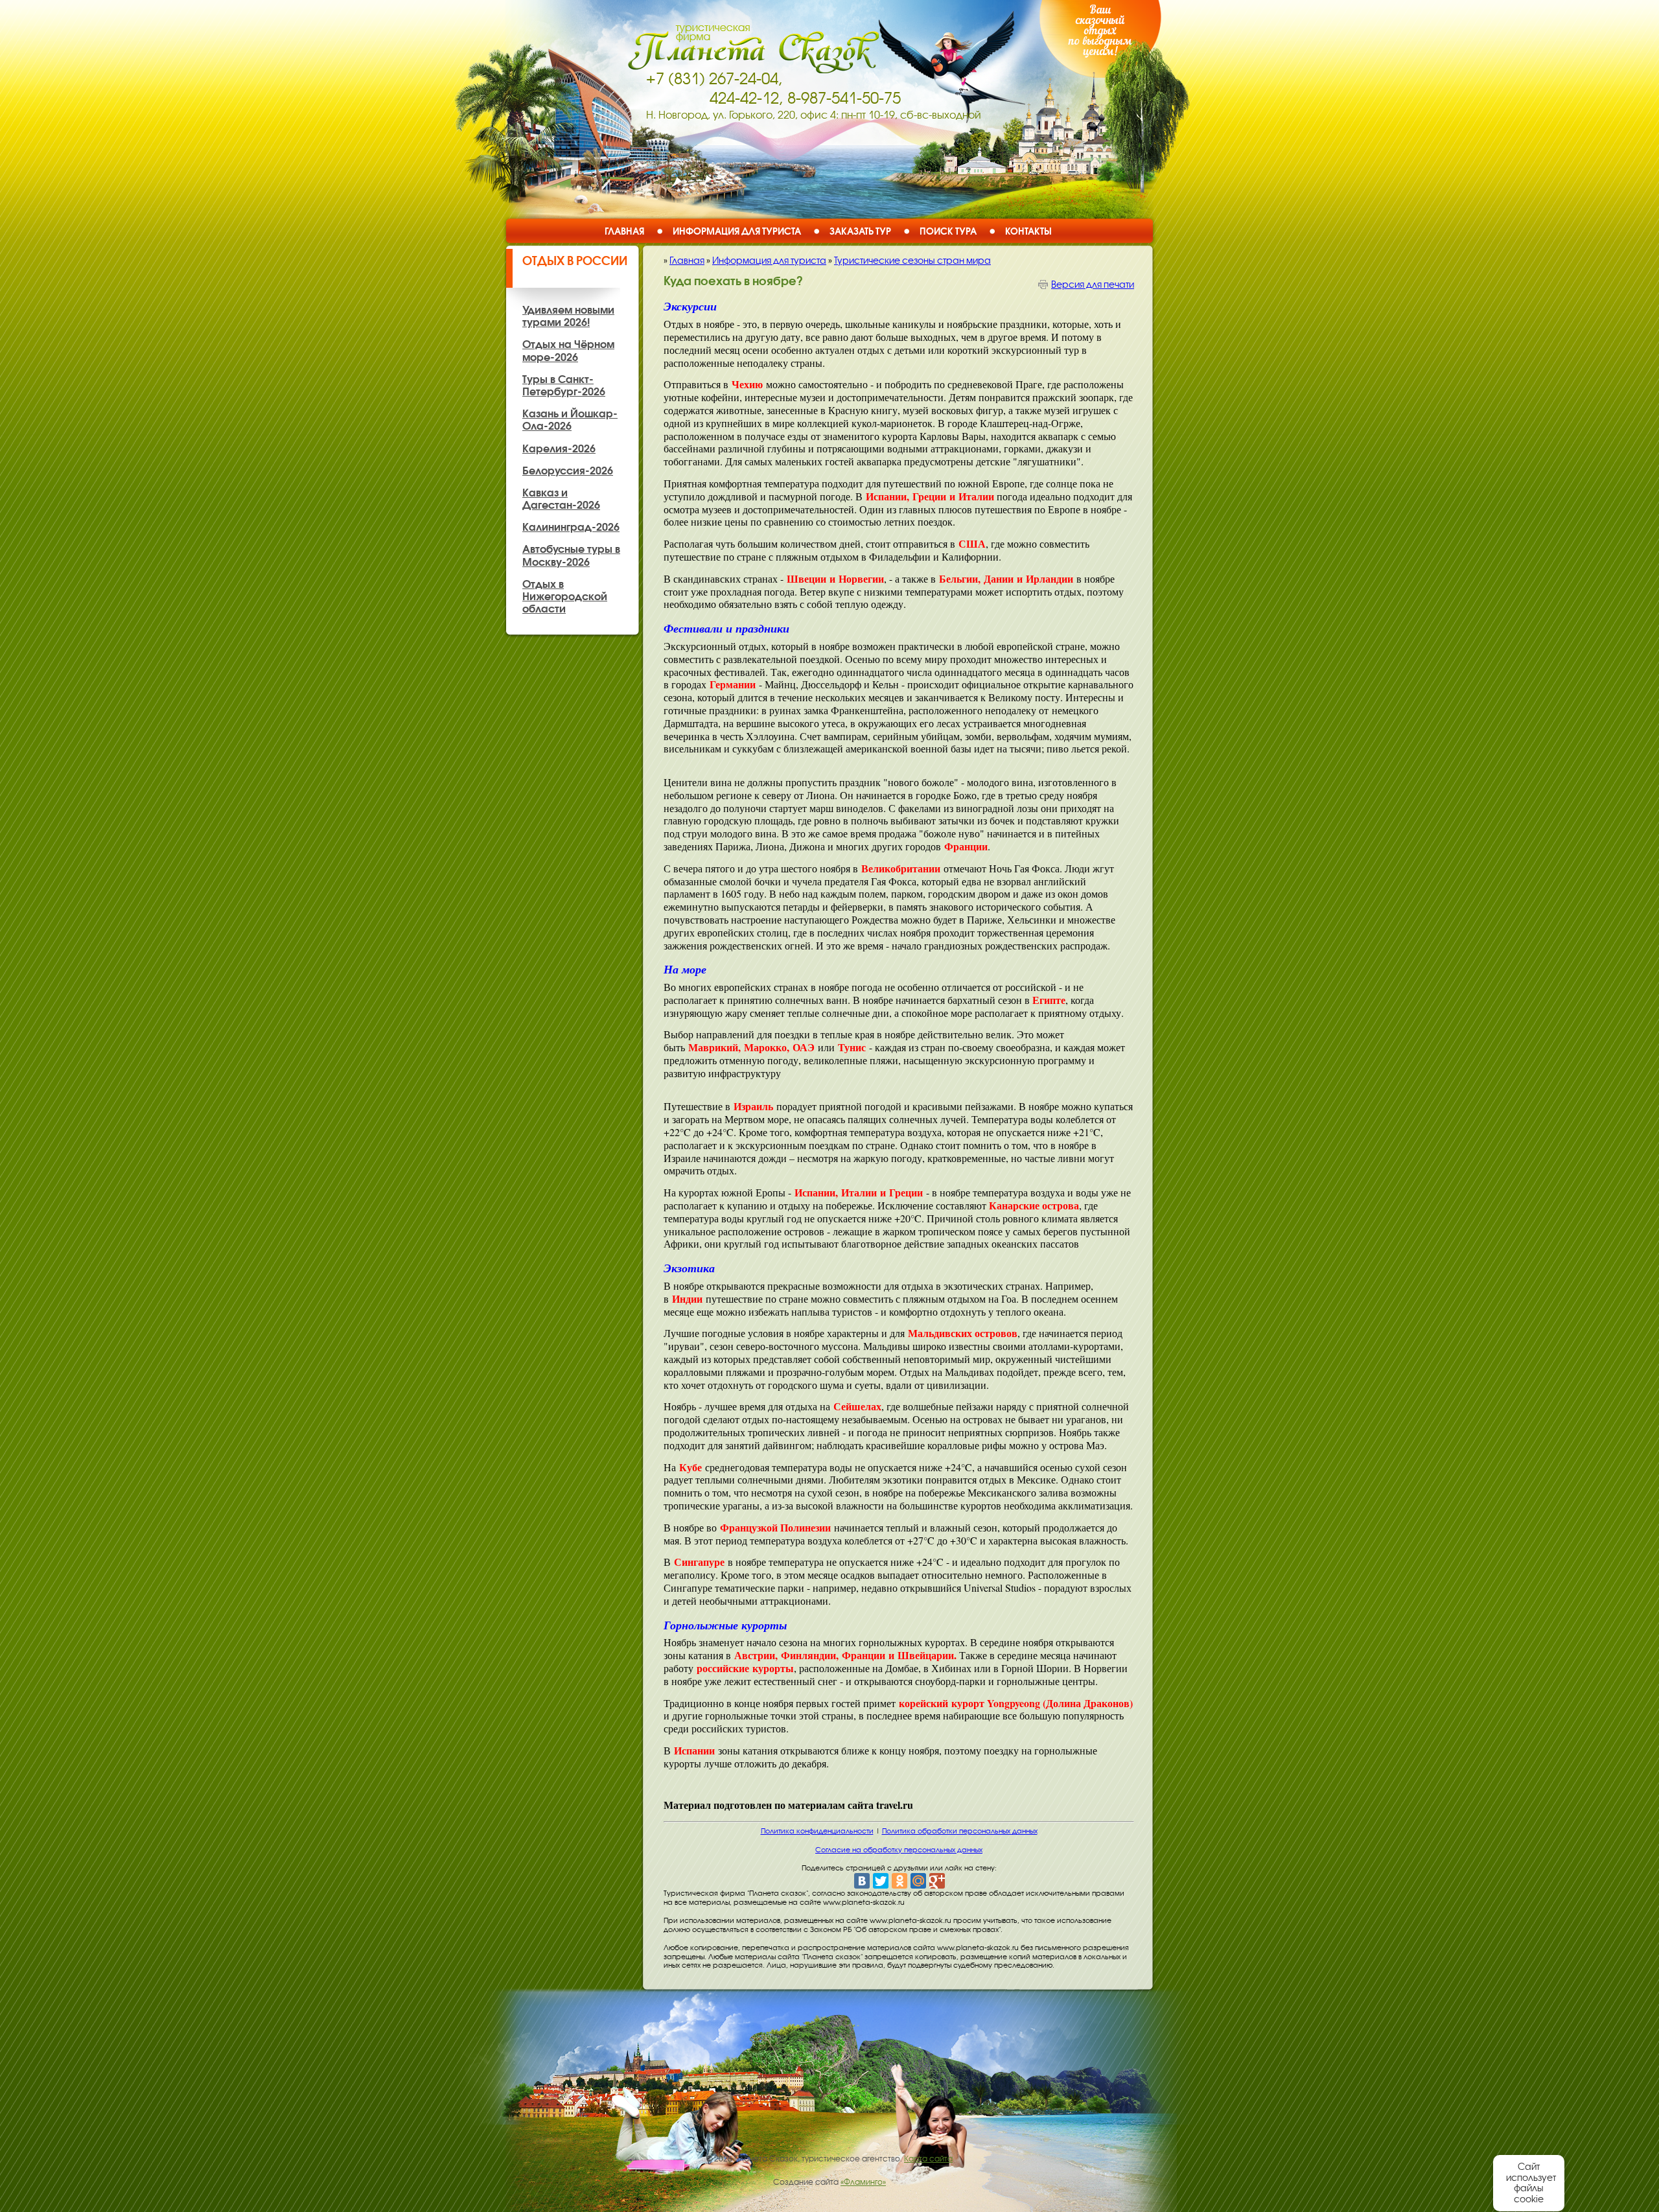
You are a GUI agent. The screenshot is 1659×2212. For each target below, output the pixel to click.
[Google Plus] (937, 1881)
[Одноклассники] (899, 1881)
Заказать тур (860, 231)
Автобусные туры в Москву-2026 (571, 555)
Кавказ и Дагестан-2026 (561, 499)
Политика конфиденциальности (817, 1831)
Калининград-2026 (571, 527)
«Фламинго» (863, 2182)
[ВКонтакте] (862, 1881)
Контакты (1028, 231)
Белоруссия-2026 (568, 471)
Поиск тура (948, 231)
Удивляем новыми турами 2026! (568, 316)
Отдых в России (575, 261)
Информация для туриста (737, 231)
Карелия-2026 (559, 448)
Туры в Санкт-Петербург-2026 (564, 385)
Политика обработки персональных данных (960, 1831)
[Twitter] (881, 1881)
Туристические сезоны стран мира (912, 261)
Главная (624, 231)
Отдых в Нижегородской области (565, 596)
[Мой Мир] (918, 1881)
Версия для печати (1093, 285)
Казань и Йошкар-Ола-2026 (570, 420)
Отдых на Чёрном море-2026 (568, 350)
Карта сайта (928, 2159)
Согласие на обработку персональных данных (899, 1850)
